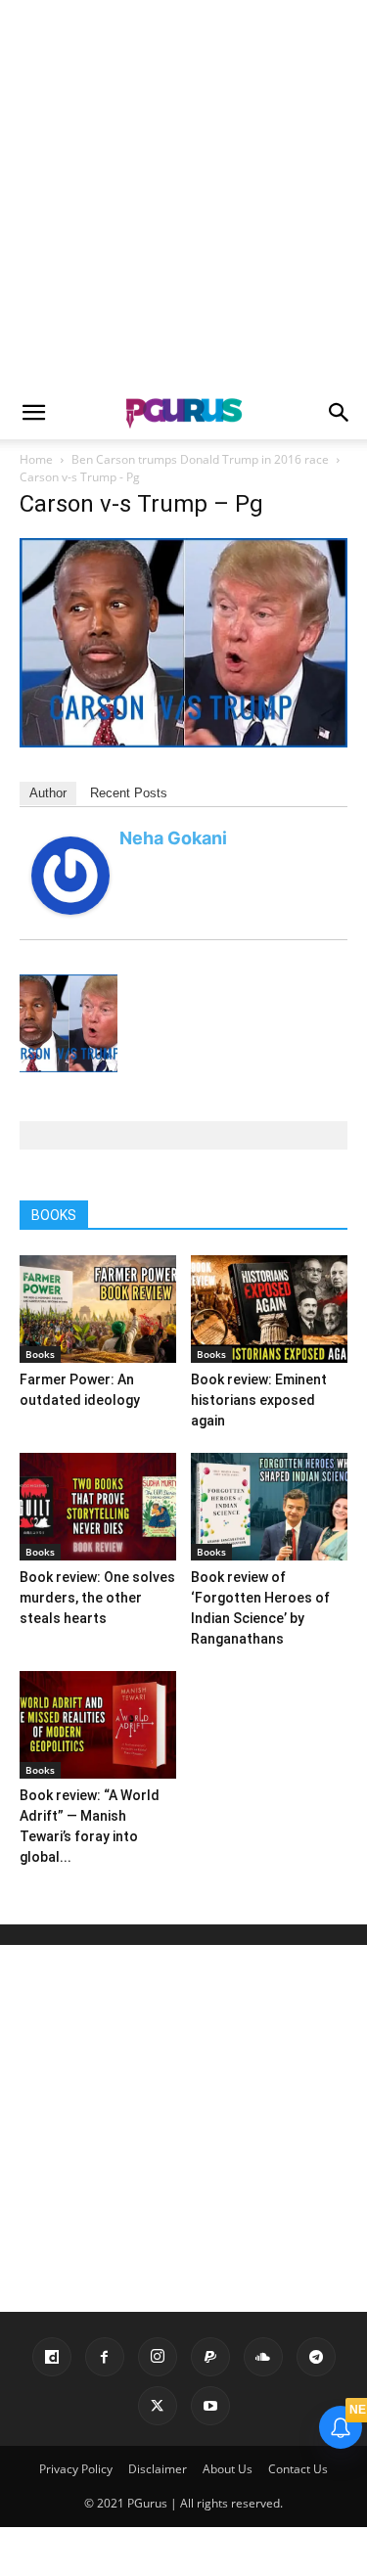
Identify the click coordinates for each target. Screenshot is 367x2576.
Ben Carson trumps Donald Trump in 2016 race (200, 459)
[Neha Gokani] (70, 909)
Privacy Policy (76, 2469)
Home (36, 459)
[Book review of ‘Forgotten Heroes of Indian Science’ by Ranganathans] (269, 1507)
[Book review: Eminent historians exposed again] (269, 1309)
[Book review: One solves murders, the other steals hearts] (98, 1507)
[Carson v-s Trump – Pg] (183, 742)
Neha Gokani (173, 838)
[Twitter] (158, 2406)
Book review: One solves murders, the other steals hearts (97, 1598)
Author (48, 793)
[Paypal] (210, 2357)
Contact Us (298, 2469)
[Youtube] (210, 2406)
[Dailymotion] (52, 2357)
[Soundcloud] (263, 2357)
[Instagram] (158, 2357)
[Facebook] (105, 2357)
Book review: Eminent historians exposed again (259, 1400)
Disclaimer (158, 2469)
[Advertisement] (183, 193)
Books (40, 1354)
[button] (33, 413)
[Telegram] (316, 2357)
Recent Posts (129, 793)
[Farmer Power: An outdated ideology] (98, 1309)
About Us (228, 2469)
